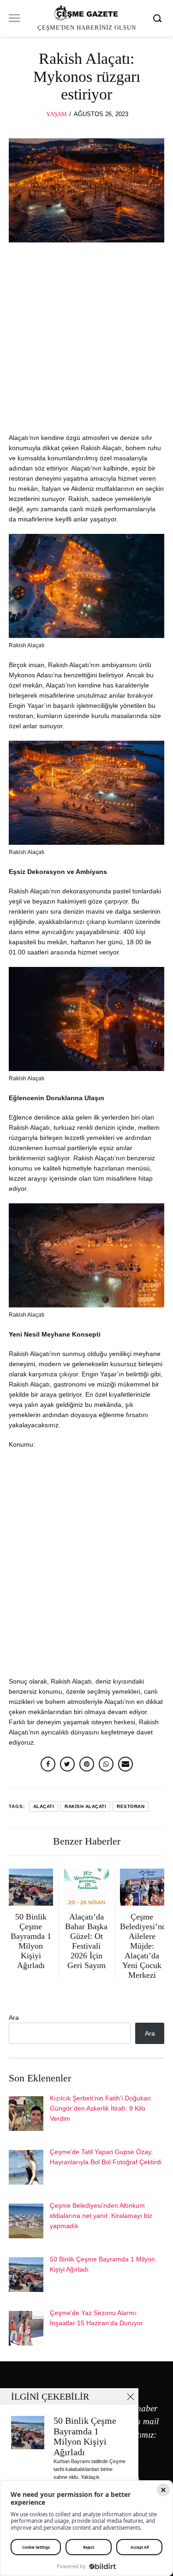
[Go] (159, 18)
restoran (131, 1806)
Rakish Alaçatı (85, 1806)
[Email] (125, 1764)
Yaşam (57, 114)
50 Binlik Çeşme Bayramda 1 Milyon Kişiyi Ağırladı (85, 2437)
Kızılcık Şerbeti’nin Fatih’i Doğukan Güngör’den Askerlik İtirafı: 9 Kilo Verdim (100, 2108)
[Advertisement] (86, 342)
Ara (14, 2018)
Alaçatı (44, 1806)
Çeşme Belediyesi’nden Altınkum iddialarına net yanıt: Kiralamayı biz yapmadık (101, 2216)
